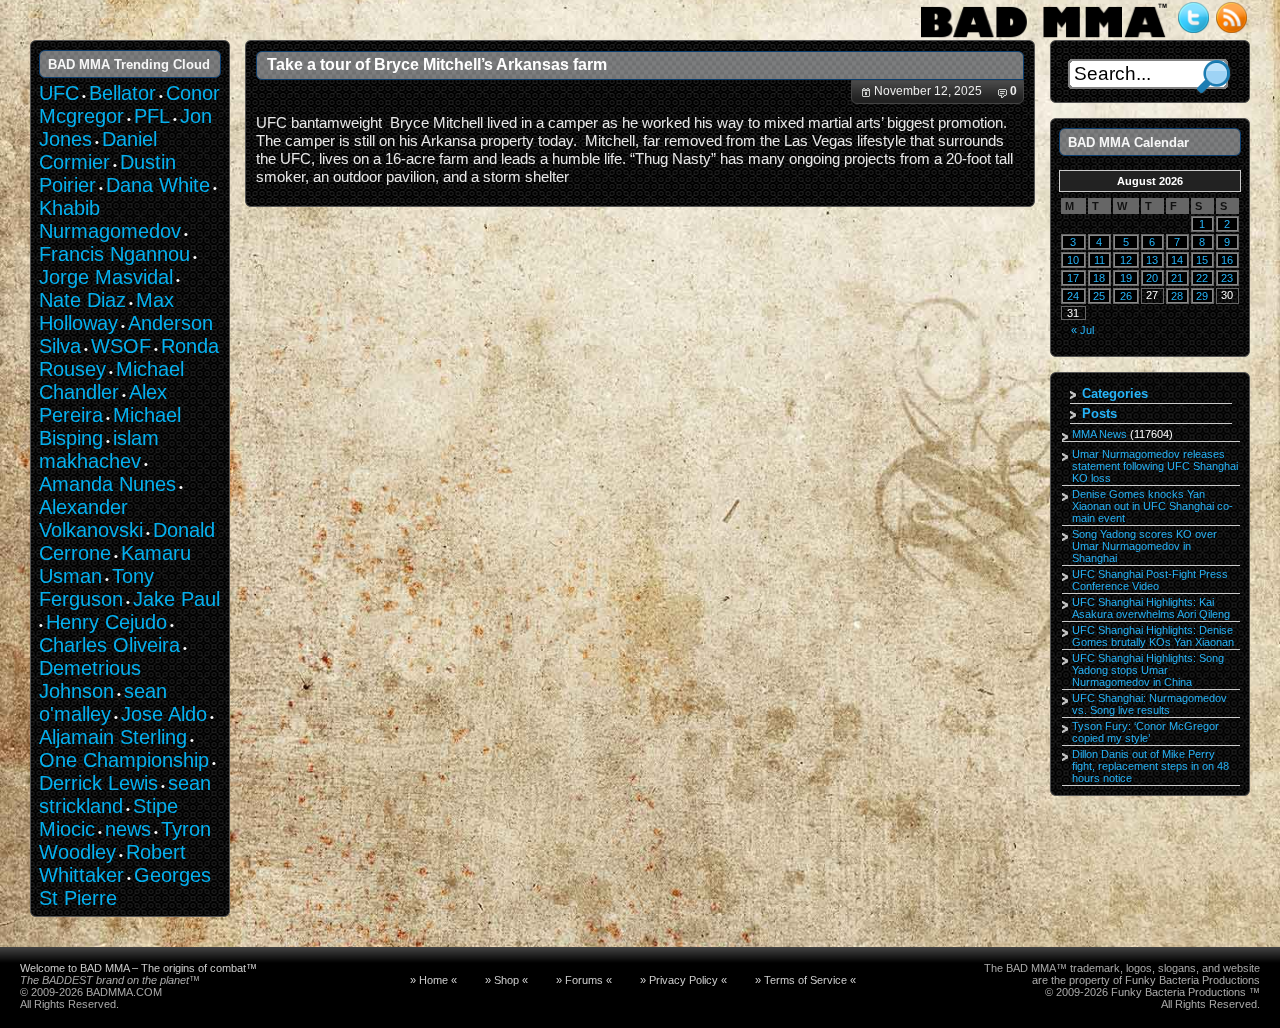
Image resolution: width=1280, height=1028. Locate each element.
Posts (1099, 413)
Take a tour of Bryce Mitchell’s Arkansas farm (437, 64)
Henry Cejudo (106, 622)
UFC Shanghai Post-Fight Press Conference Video (1150, 580)
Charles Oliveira (109, 645)
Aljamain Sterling (113, 737)
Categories (1115, 393)
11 (1099, 260)
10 (1073, 260)
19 (1126, 278)
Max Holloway (106, 311)
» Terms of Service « (805, 980)
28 (1177, 296)
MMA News (1099, 434)
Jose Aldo (164, 714)
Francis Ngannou (114, 254)
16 (1227, 260)
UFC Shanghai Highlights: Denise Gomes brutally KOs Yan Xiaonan (1153, 636)
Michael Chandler (111, 380)
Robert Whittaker (112, 863)
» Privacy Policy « (683, 980)
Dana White (158, 185)
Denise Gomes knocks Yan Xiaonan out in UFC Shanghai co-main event (1152, 506)
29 (1202, 296)
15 (1202, 260)
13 (1152, 260)
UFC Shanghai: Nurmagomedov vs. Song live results (1149, 704)
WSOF (121, 346)
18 (1099, 278)
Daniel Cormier (98, 150)
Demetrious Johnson (90, 679)
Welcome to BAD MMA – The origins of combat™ (138, 968)
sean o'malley (103, 702)
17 (1073, 278)
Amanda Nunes (107, 484)
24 (1073, 296)
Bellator (122, 93)
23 (1227, 278)
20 (1152, 278)
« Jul (1082, 330)
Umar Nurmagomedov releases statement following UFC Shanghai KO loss (1155, 466)
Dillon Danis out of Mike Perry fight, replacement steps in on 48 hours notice (1150, 766)
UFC (59, 93)
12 (1126, 260)
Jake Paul (176, 599)
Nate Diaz (82, 300)
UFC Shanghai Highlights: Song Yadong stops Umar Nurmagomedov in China (1148, 670)
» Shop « (506, 980)
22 (1202, 278)
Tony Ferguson (96, 587)
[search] (1213, 76)
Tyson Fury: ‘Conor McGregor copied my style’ (1145, 732)
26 (1126, 296)
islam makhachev (99, 449)
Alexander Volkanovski (91, 518)
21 (1177, 278)
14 (1177, 260)
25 (1099, 296)
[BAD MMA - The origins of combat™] (1043, 38)
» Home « (433, 980)
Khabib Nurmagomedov (110, 219)
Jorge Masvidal (106, 277)
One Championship (124, 760)
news (128, 829)
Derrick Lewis (98, 783)
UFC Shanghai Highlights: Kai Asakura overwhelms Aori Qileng (1151, 608)
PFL (152, 116)
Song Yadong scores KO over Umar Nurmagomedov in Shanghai (1144, 546)
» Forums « (584, 980)
